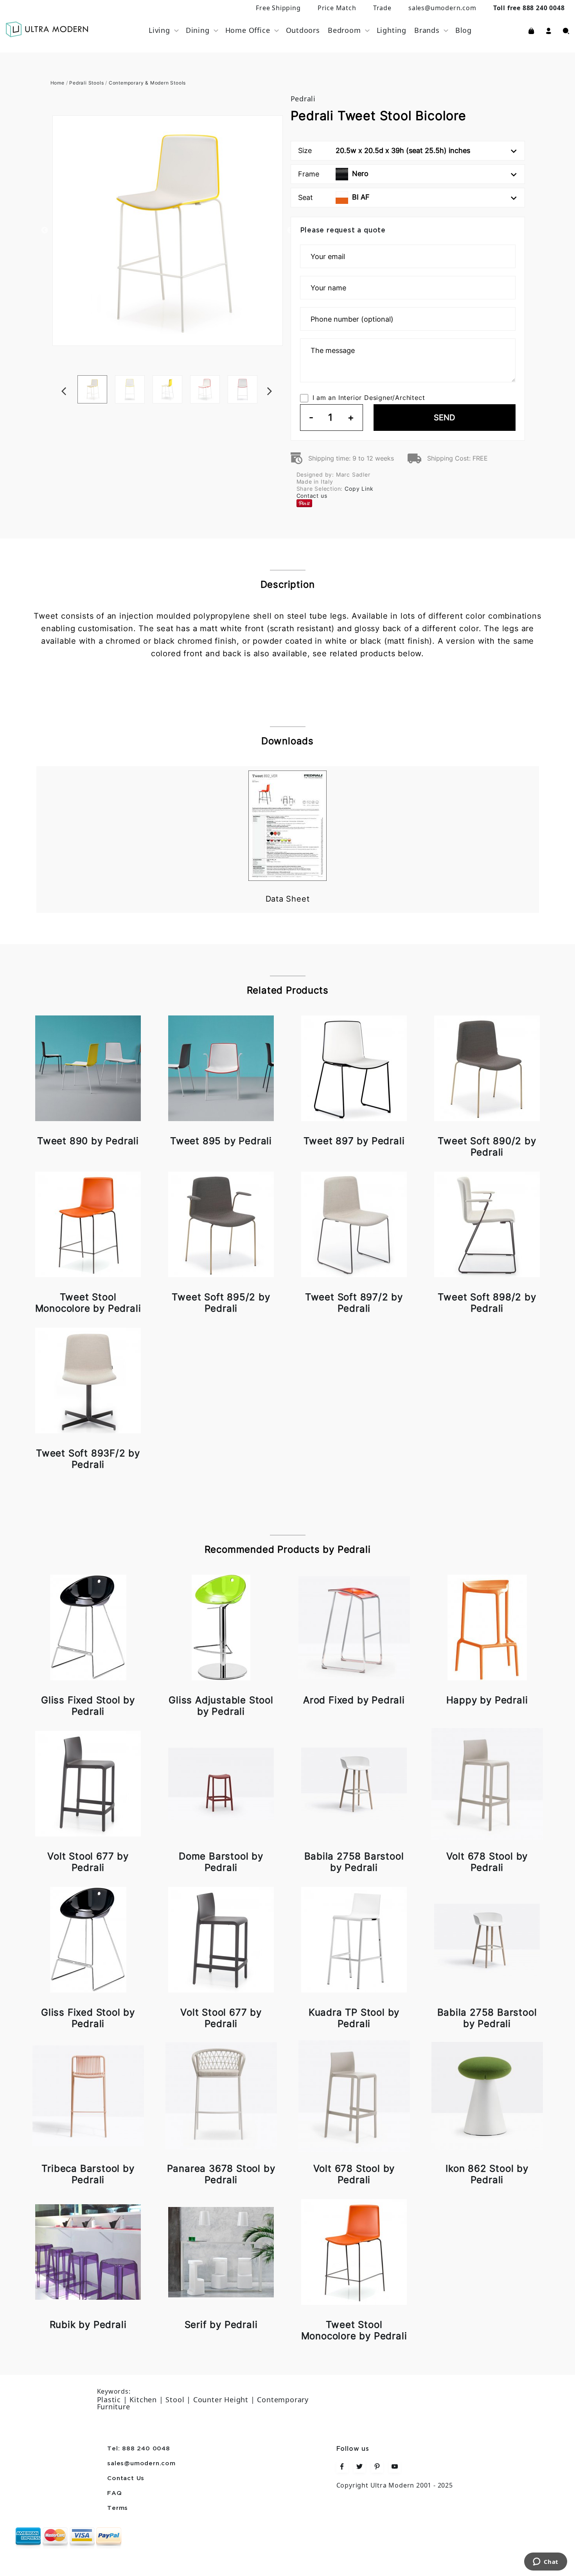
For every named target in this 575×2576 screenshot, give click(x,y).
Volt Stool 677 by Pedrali (88, 1862)
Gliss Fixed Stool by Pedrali (88, 1706)
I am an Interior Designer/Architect (369, 398)
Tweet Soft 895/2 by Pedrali (221, 1303)
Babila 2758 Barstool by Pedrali (354, 1862)
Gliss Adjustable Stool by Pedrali (221, 1706)
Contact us (312, 496)
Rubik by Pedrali (88, 2325)
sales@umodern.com (442, 8)
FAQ (114, 2493)
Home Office (248, 30)
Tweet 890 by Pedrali (88, 1141)
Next (281, 375)
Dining (198, 30)
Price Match (337, 8)
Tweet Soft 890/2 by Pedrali (487, 1147)
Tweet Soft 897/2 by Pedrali (354, 1303)
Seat (334, 197)
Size (384, 150)
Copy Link (359, 489)
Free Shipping (278, 8)
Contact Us (126, 2479)
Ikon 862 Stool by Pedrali (487, 2174)
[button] (549, 30)
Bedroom (344, 30)
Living (159, 30)
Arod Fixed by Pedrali (354, 1700)
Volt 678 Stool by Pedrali (487, 1862)
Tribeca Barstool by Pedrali (88, 2174)
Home (57, 83)
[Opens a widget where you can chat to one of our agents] (545, 2562)
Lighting (392, 30)
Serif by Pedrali (221, 2325)
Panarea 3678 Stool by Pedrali (221, 2174)
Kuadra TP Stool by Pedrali (354, 2018)
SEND (444, 418)
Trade (382, 8)
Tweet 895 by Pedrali (221, 1141)
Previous (45, 230)
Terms (118, 2508)
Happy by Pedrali (487, 1700)
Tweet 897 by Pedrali (354, 1141)
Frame (333, 174)
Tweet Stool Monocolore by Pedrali (88, 1303)
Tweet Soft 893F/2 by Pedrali (88, 1459)
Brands (427, 30)
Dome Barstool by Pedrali (221, 1862)
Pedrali (303, 99)
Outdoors (303, 30)
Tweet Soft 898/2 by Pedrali (487, 1303)
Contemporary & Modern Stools (147, 83)
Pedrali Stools (86, 83)
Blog (464, 30)
